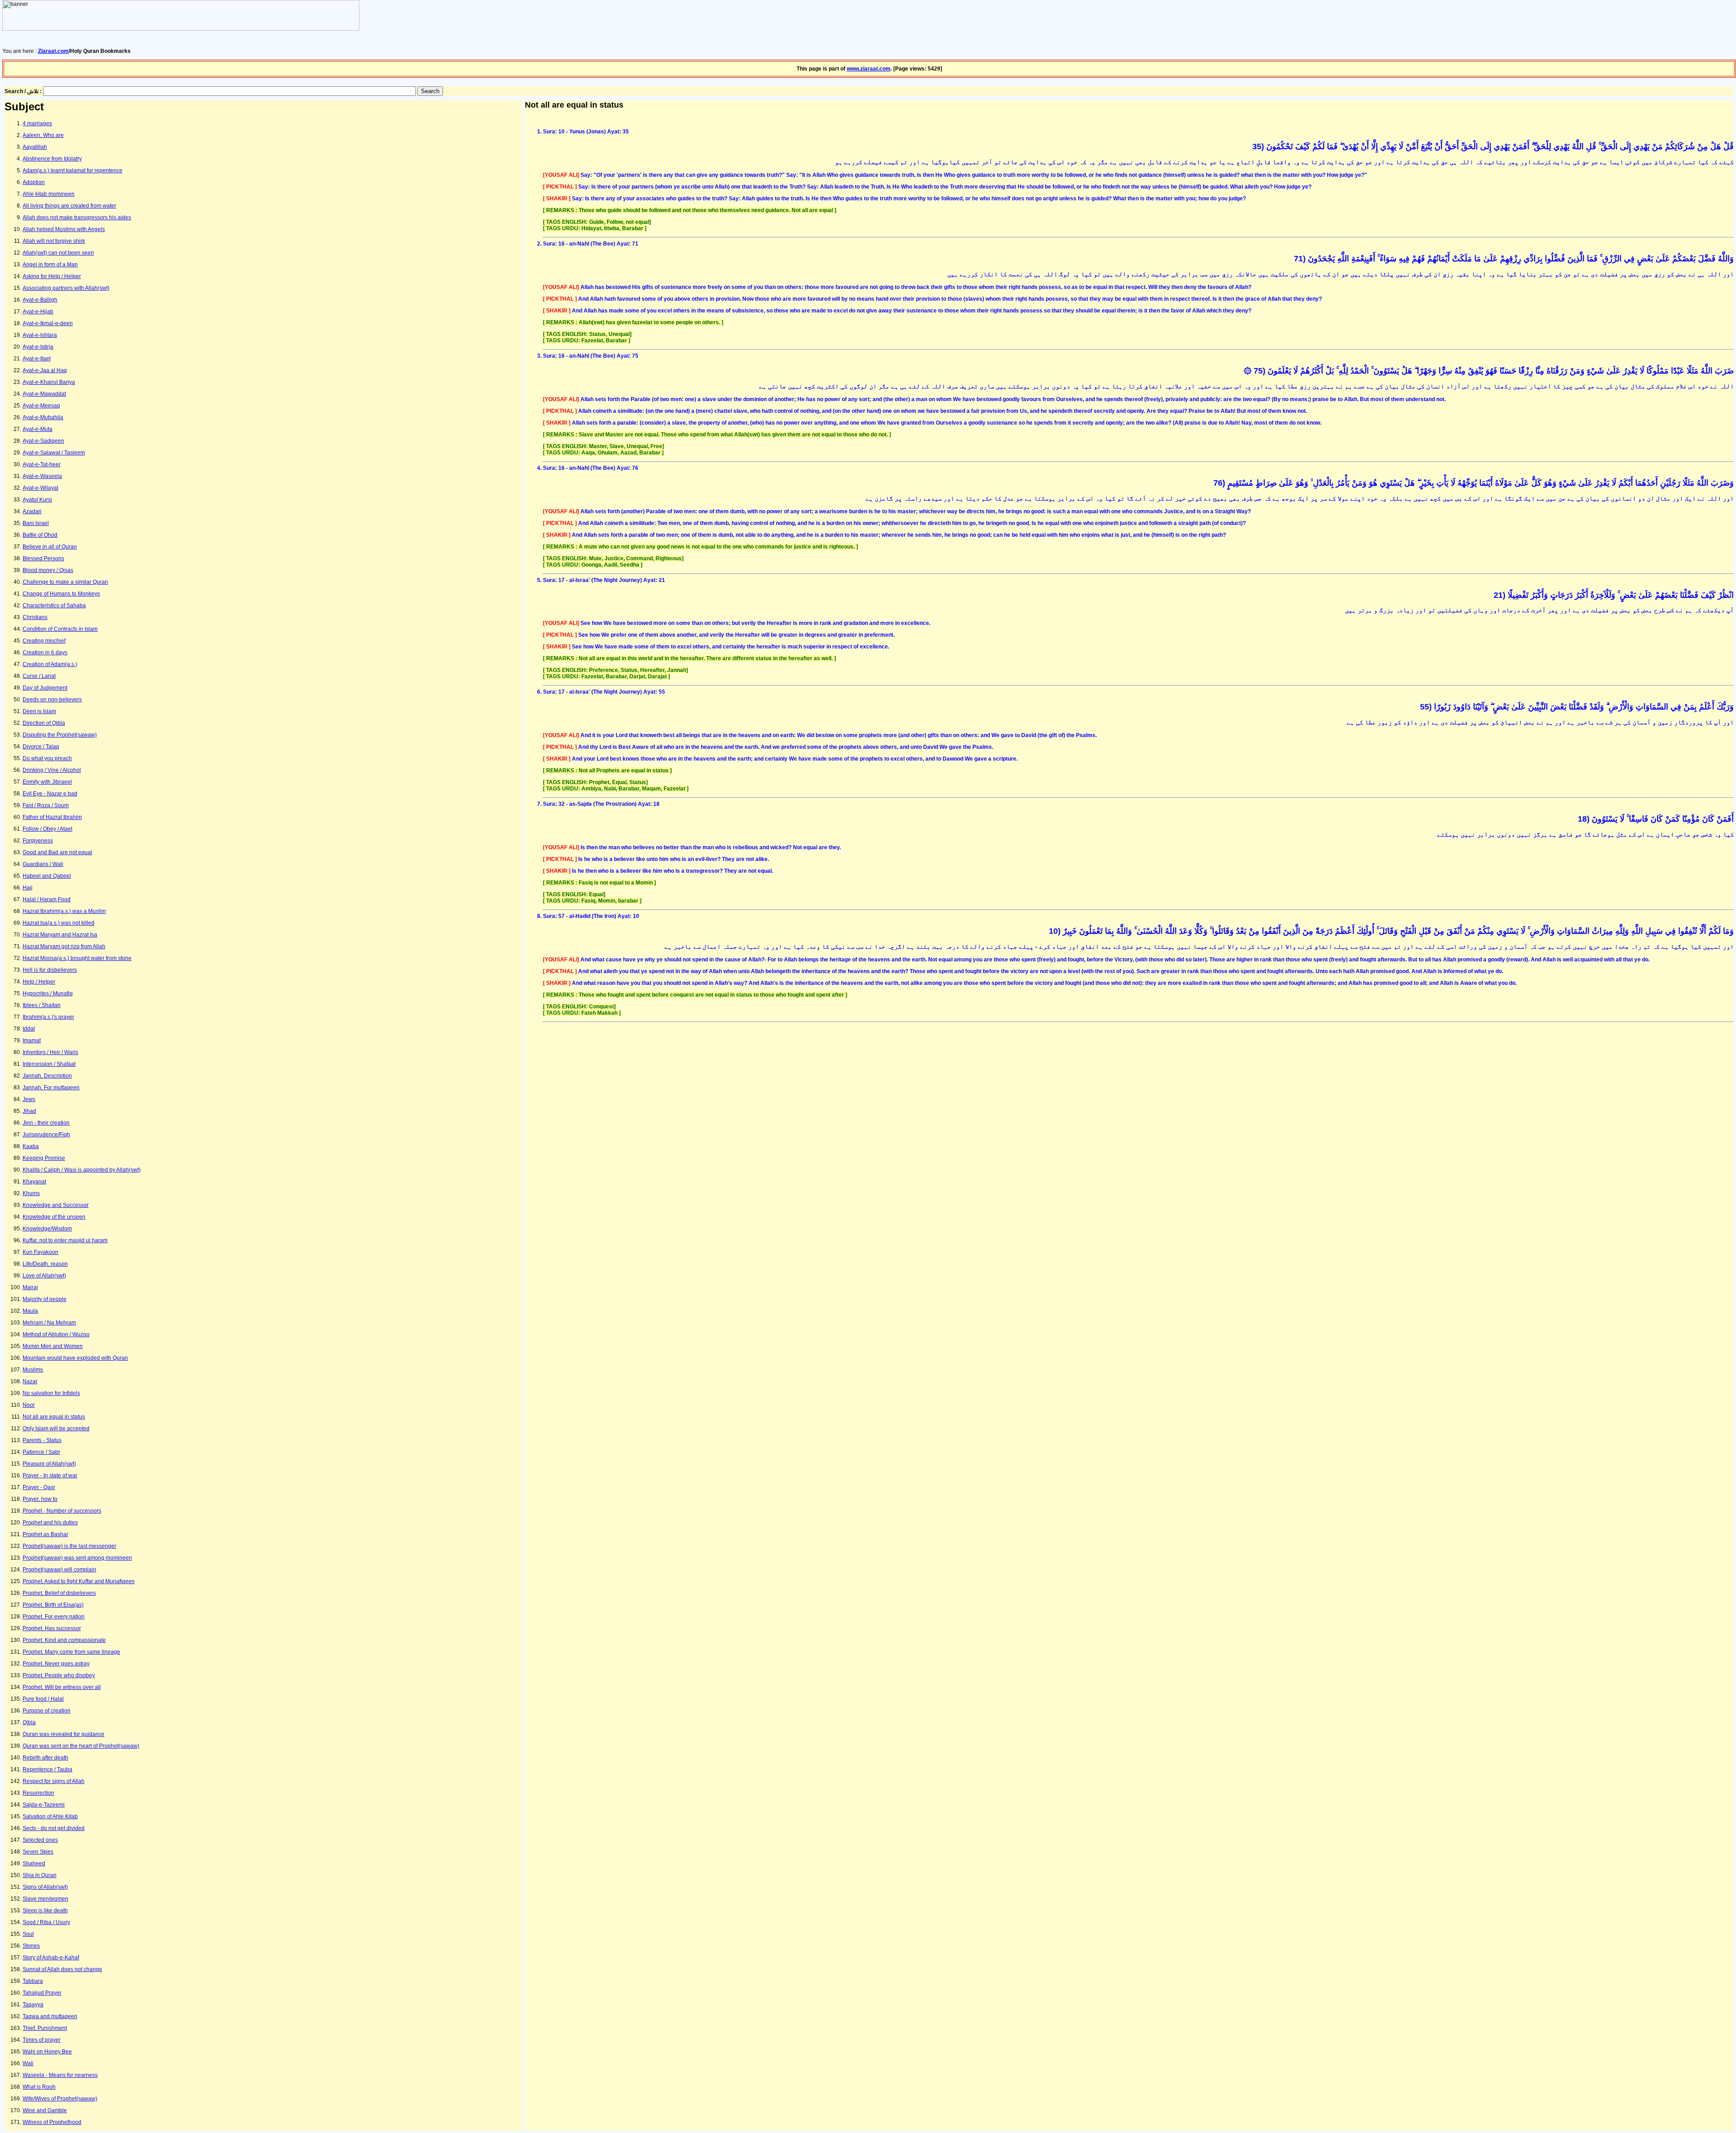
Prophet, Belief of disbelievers (59, 1593)
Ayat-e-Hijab (38, 312)
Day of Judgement (45, 688)
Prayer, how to (40, 1499)
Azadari (32, 511)
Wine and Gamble (45, 2110)
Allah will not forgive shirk (54, 241)
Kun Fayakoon (40, 1252)
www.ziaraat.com (869, 69)
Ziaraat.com (53, 51)
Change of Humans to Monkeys (61, 594)
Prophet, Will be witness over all (62, 1687)
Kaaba (31, 1146)
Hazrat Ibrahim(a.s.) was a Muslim (64, 911)
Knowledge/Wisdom (47, 1229)
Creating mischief (44, 641)
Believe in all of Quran (50, 547)
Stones (31, 1946)
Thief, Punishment (45, 2028)
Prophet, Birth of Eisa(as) (53, 1605)
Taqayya (33, 2005)
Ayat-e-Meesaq (41, 406)
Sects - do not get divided (54, 1828)
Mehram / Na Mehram (49, 1323)
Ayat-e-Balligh (40, 300)
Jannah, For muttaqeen (51, 1088)
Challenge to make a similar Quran (65, 582)
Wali (28, 2063)
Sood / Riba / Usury (46, 1922)
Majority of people (45, 1299)
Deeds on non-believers (52, 700)
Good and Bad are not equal (57, 852)
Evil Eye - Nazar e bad (50, 794)
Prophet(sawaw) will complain (59, 1570)
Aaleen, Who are (43, 135)
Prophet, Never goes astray (56, 1664)
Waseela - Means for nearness (60, 2075)
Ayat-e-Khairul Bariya (49, 382)
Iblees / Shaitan (42, 1005)
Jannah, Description (47, 1076)
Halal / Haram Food (47, 899)
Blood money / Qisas (48, 570)
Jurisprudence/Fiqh (46, 1135)
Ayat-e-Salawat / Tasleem (54, 453)
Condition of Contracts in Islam (60, 629)
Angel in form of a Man (50, 265)
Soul (28, 1934)
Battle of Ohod (40, 535)
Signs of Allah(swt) (45, 1887)
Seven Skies (38, 1852)
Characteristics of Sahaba (54, 605)
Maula (30, 1311)
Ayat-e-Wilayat (40, 488)
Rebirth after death (45, 1758)
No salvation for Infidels (51, 1393)
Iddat (29, 1029)
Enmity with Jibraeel (47, 782)
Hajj (28, 888)
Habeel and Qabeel (47, 876)
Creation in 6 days (45, 653)
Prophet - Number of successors (62, 1511)
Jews (29, 1099)
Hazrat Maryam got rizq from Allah (64, 946)
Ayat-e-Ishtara (40, 335)
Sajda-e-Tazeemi (44, 1805)
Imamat (32, 1040)
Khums (31, 1193)
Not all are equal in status (54, 1417)
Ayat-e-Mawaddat (44, 394)
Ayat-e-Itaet (37, 359)
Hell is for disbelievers (50, 970)
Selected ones (40, 1840)
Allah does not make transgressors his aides (77, 218)
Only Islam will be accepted (56, 1428)
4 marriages (37, 123)
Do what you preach (47, 758)
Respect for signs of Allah (54, 1781)
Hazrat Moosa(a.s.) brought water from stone (77, 958)
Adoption (34, 182)
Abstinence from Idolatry (52, 159)
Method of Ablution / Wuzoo (56, 1334)
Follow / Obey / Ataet (47, 829)
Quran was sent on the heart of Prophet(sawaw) (81, 1746)
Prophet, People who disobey (59, 1675)
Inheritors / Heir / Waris (50, 1052)
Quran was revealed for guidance (64, 1734)
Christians (35, 617)
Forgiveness (38, 841)
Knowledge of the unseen (54, 1217)
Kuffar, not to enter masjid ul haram (65, 1240)
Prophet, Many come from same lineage (71, 1652)
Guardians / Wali (43, 864)
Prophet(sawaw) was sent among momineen (77, 1558)
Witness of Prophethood (52, 2122)
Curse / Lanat (39, 676)
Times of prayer (42, 2040)
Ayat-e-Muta (38, 429)
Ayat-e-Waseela (42, 476)
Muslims (33, 1370)
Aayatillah (35, 147)
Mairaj (30, 1287)
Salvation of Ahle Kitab (50, 1816)
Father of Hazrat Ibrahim (52, 817)
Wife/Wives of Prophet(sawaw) (60, 2099)
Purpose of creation (47, 1711)
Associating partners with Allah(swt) (66, 288)
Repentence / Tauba (47, 1769)
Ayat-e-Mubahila (43, 417)
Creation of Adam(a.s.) (50, 664)
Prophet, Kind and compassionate (64, 1640)
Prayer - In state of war (50, 1476)
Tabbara (33, 1981)
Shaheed (34, 1863)
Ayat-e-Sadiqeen (43, 441)
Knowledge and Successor (56, 1205)
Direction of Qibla (44, 723)
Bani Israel (36, 523)
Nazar (30, 1381)
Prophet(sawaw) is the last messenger (69, 1546)
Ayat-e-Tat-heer (42, 464)
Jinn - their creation (46, 1123)
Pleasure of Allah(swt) (49, 1464)
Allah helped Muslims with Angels (64, 229)
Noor (29, 1405)
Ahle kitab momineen (49, 194)
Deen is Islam (39, 711)
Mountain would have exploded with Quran (75, 1358)
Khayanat (34, 1182)
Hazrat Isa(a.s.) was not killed (59, 923)
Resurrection (38, 1793)
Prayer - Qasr (39, 1487)
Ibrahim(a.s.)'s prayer (48, 1017)
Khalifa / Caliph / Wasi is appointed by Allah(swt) (82, 1170)
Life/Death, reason (45, 1264)
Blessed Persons (43, 558)
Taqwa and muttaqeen (50, 2016)
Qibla (29, 1722)
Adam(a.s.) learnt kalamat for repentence (73, 170)
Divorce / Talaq (41, 747)
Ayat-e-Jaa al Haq (45, 370)
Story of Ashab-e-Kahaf (51, 1958)
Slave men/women (45, 1899)
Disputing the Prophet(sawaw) (60, 735)
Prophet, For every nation (54, 1617)
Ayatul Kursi (37, 500)
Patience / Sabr (41, 1452)
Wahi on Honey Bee (47, 2052)
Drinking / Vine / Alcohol (52, 770)
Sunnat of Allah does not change (62, 1969)
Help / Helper (39, 982)
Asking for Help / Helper (52, 276)
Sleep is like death (45, 1911)
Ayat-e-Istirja (38, 347)
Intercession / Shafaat (49, 1064)
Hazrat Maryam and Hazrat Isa (60, 935)
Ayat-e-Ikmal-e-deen (48, 323)
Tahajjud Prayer (42, 1993)
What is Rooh (39, 2087)
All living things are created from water (69, 206)
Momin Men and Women (53, 1346)
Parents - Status (42, 1440)
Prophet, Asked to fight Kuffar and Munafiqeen (79, 1581)
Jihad (29, 1111)
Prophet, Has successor (52, 1628)
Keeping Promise (44, 1158)
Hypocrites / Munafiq (48, 993)
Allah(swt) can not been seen (58, 253)
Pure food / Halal (43, 1699)
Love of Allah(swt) (44, 1276)
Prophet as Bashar (45, 1534)
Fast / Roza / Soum (46, 805)
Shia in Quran (40, 1875)
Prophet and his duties (50, 1523)
